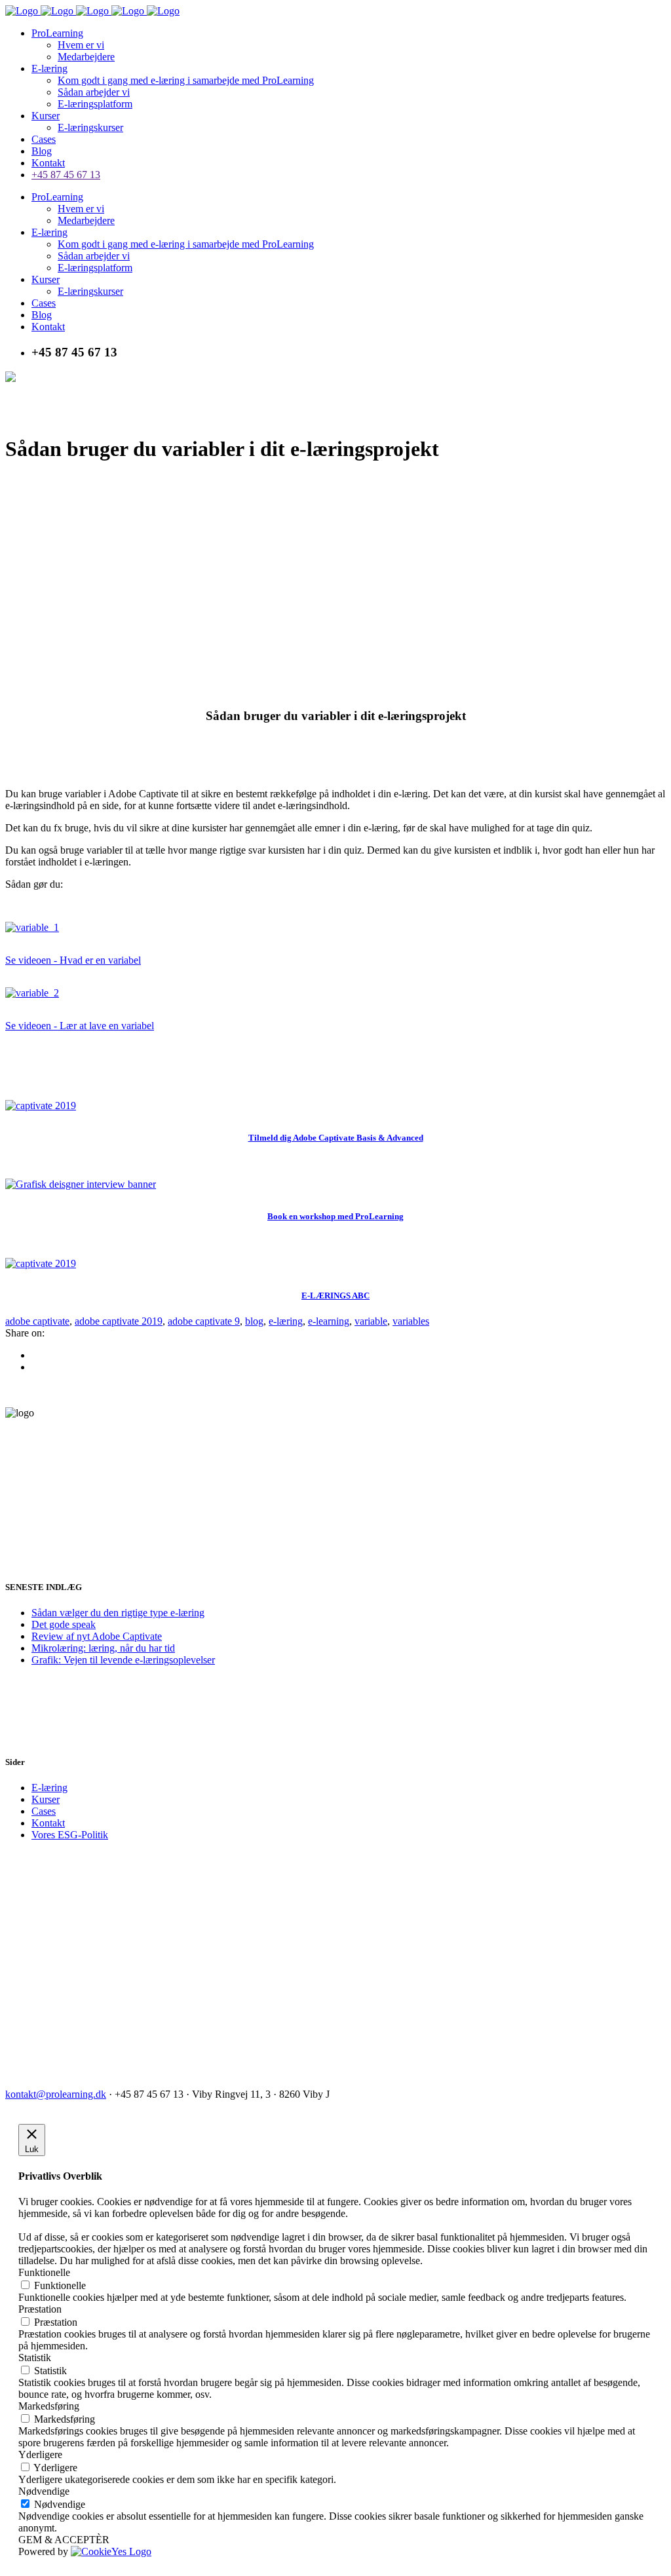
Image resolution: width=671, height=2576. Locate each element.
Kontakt (48, 1823)
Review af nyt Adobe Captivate (97, 1636)
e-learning (329, 1321)
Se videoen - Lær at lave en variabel (80, 1026)
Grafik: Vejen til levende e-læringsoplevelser (123, 1660)
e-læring (286, 1321)
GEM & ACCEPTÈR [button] (64, 2540)
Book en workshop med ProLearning (335, 1216)
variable (371, 1321)
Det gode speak (64, 1624)
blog (254, 1321)
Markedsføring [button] (49, 2406)
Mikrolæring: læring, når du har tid (103, 1648)
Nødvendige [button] (44, 2491)
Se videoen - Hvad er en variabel (73, 960)
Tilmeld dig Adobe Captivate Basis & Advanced (336, 1138)
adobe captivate (37, 1321)
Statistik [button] (35, 2358)
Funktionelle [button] (44, 2272)
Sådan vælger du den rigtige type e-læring (118, 1613)
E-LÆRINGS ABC (335, 1296)
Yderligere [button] (40, 2454)
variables (411, 1321)
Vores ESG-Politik (70, 1835)
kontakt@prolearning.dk (56, 2094)
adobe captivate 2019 (119, 1321)
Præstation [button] (40, 2309)
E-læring (49, 1788)
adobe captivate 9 (204, 1321)
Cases (44, 1811)
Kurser (46, 1799)
